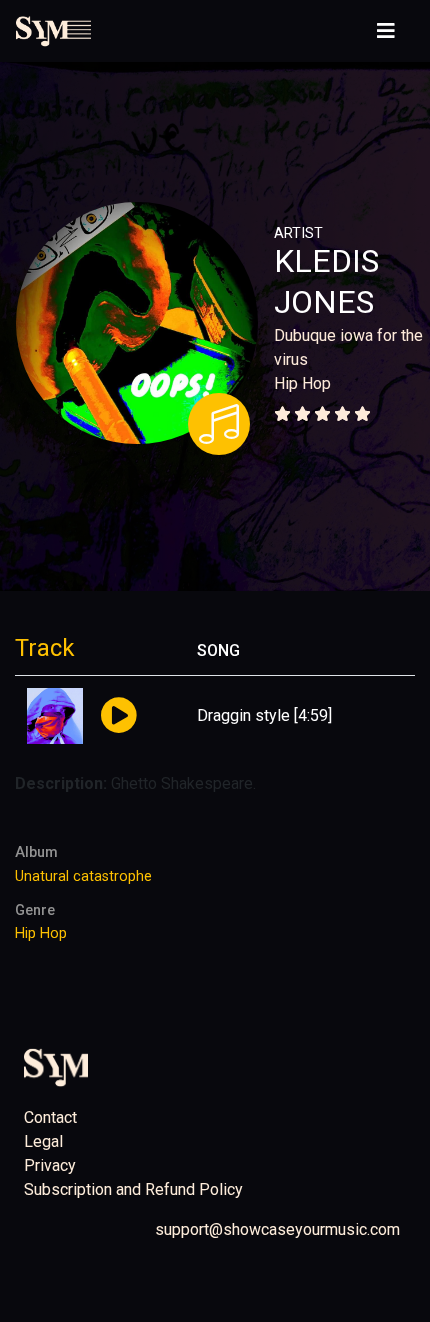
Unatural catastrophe (83, 876)
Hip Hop (302, 383)
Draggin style (243, 715)
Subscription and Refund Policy (133, 1189)
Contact (50, 1117)
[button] (118, 716)
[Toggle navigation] (386, 31)
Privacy (50, 1165)
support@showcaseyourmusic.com (277, 1229)
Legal (43, 1141)
